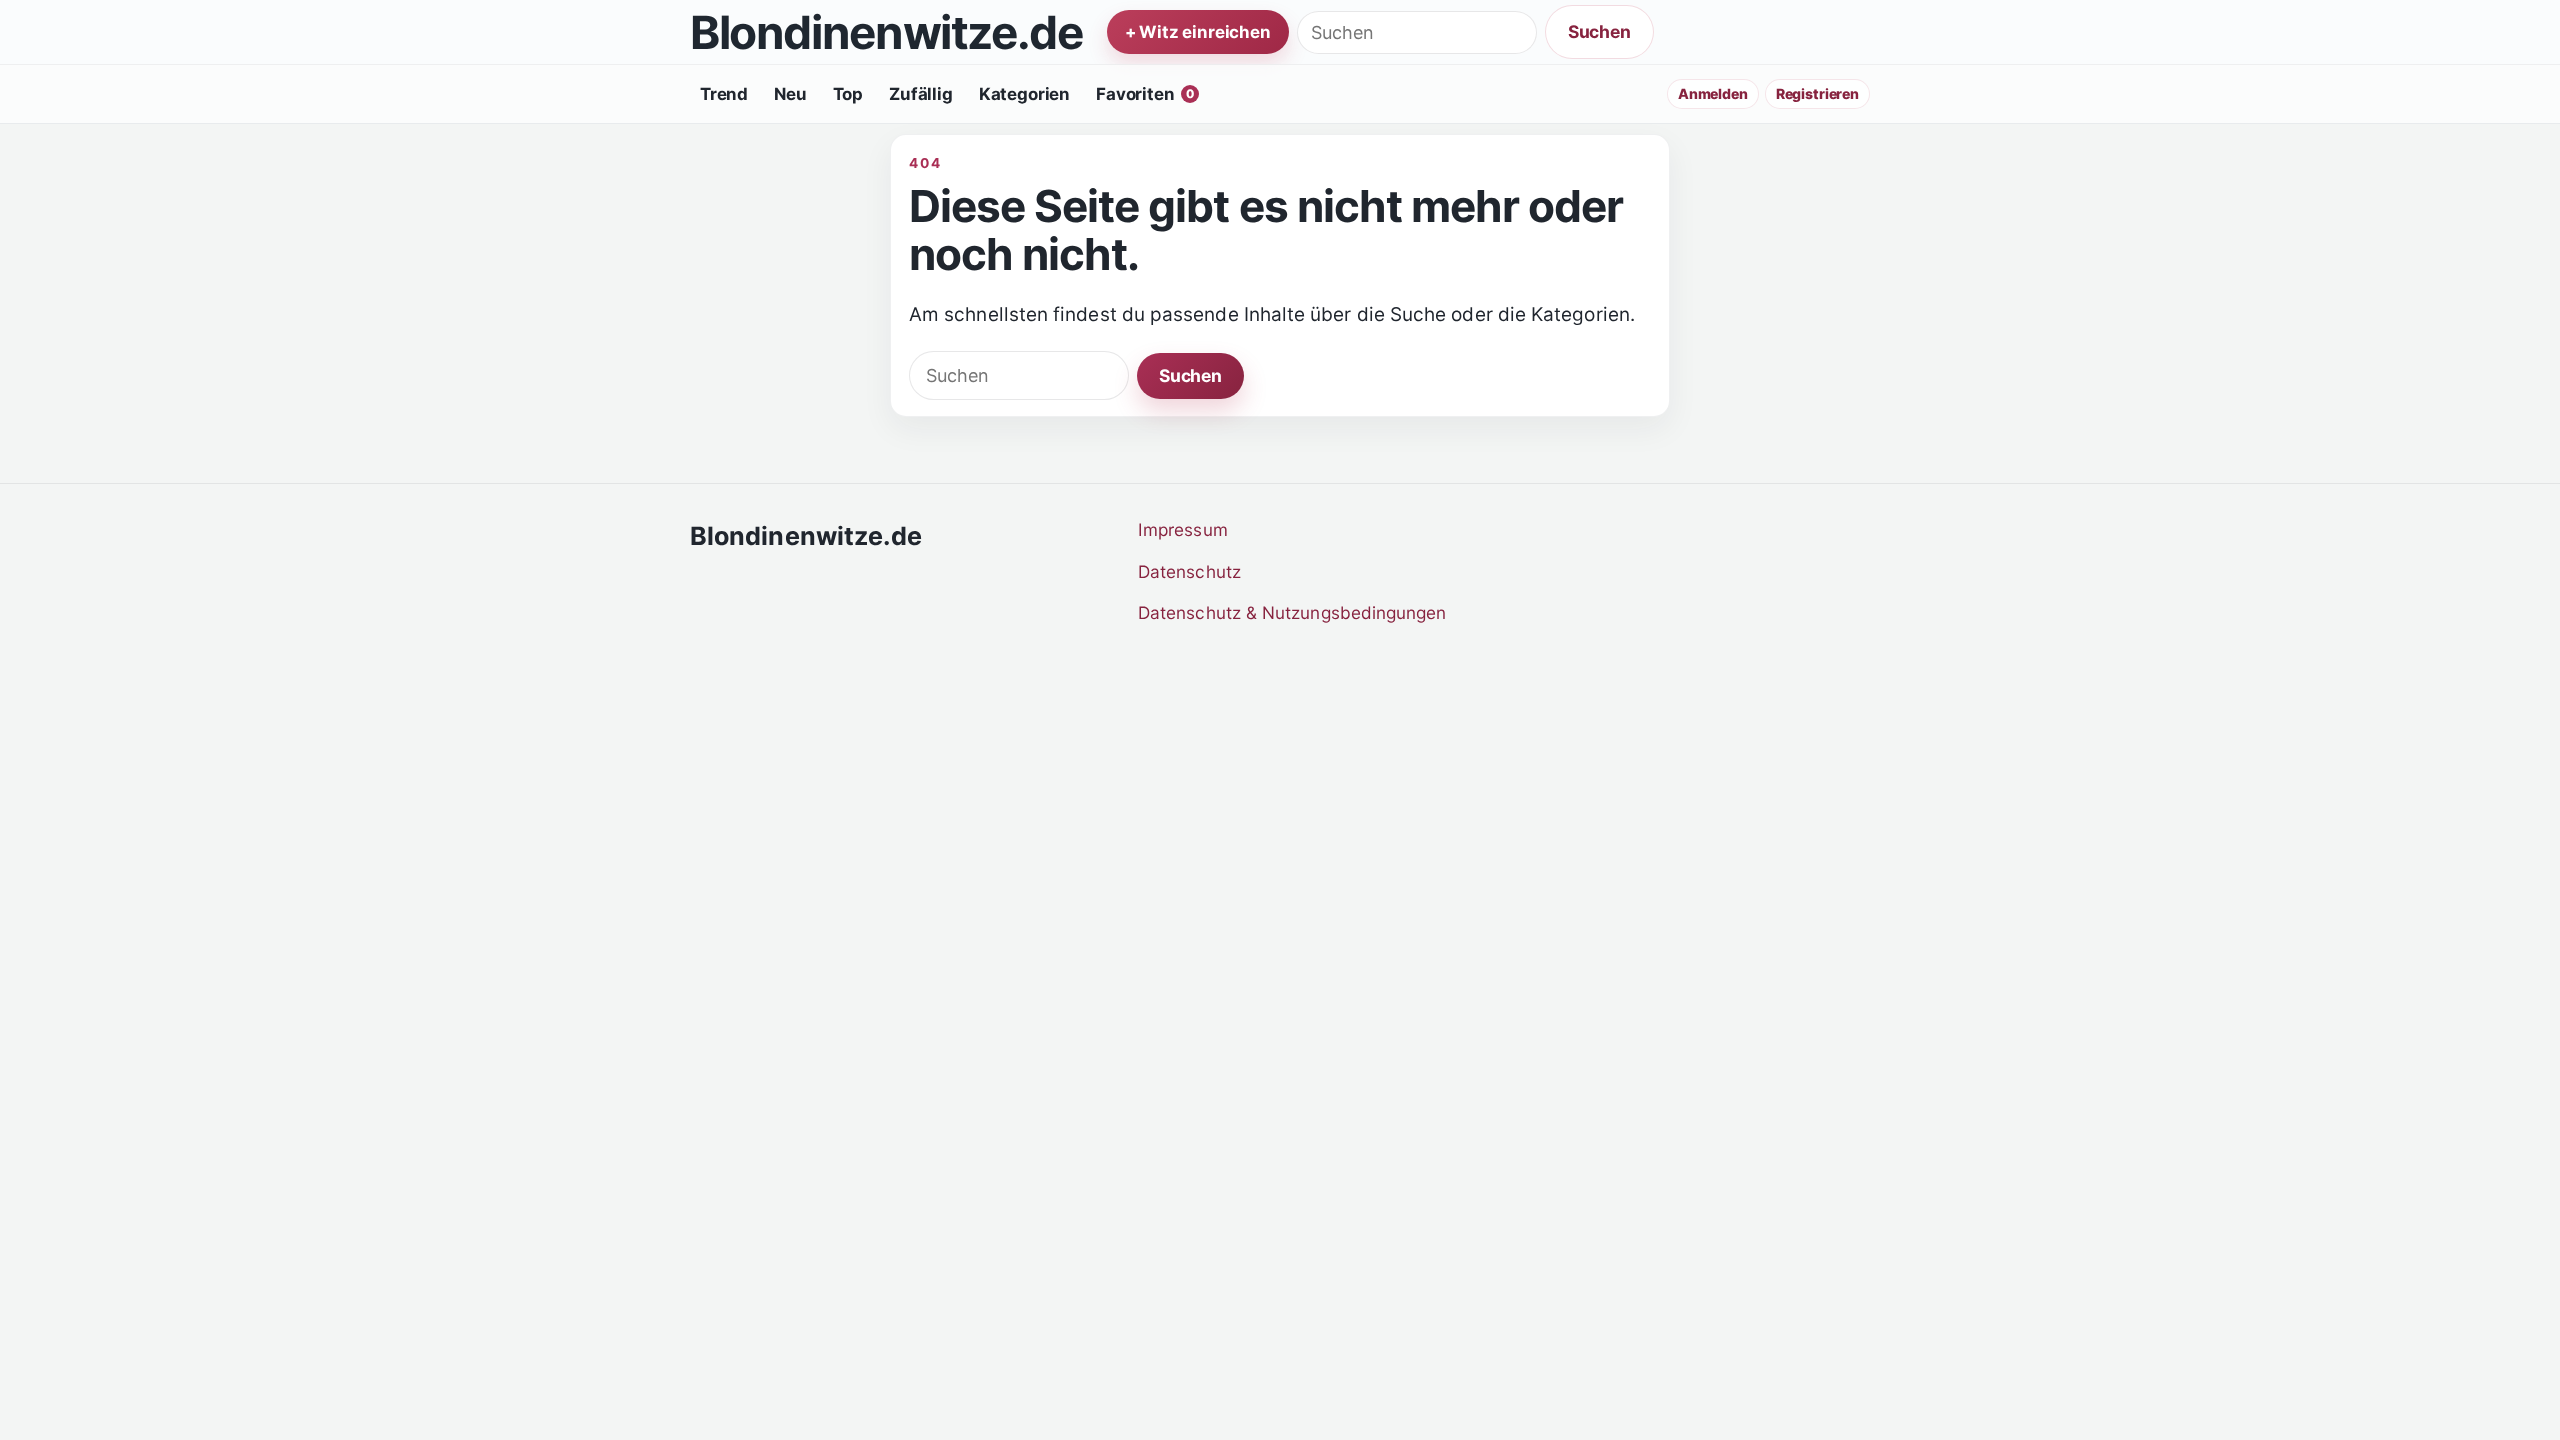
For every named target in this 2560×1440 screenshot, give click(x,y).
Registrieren (1817, 93)
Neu (790, 94)
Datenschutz (1189, 571)
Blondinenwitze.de (886, 32)
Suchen (1599, 31)
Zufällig (921, 94)
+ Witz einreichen (1198, 32)
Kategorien (1024, 94)
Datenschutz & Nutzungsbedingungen (1292, 612)
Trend (724, 94)
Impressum (1183, 529)
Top (848, 94)
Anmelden (1713, 93)
